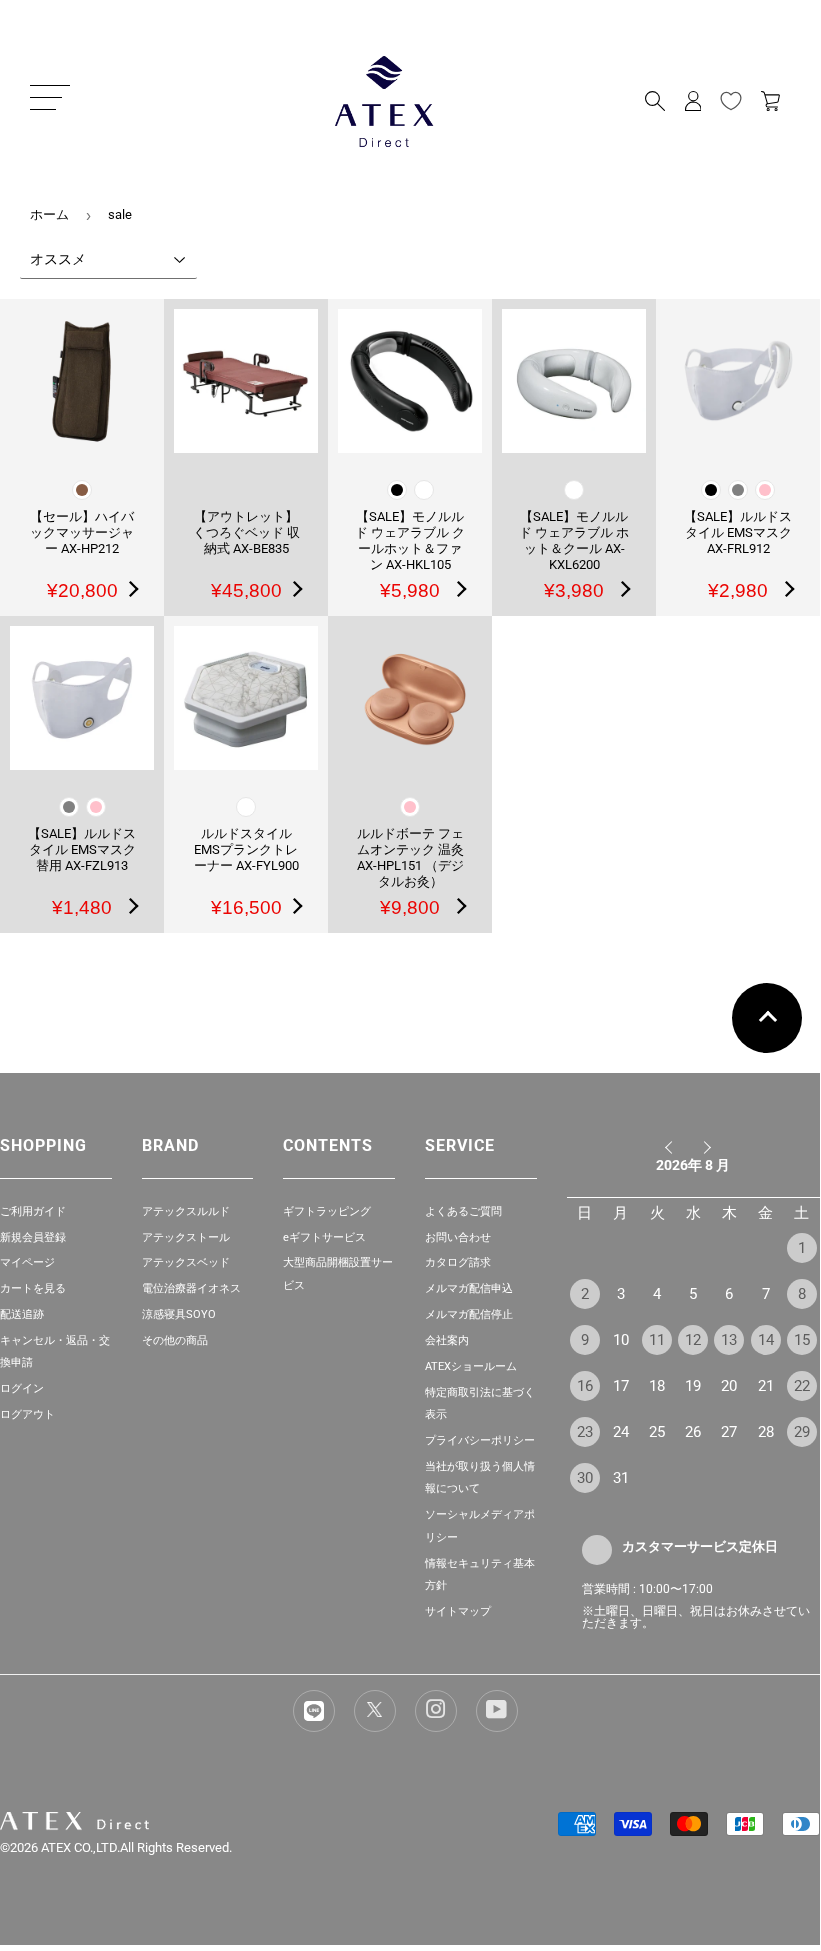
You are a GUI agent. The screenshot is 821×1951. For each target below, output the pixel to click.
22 (802, 1386)
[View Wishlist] (731, 101)
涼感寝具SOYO (179, 1314)
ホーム (49, 214)
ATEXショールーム (471, 1366)
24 (621, 1432)
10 (621, 1340)
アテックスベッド (186, 1262)
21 (766, 1386)
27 (729, 1432)
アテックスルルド (186, 1211)
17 (621, 1386)
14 (766, 1340)
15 (802, 1340)
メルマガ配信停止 (469, 1314)
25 (657, 1432)
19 (693, 1386)
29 (802, 1432)
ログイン (22, 1388)
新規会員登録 (33, 1237)
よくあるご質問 (463, 1211)
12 (693, 1340)
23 (585, 1432)
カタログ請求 (458, 1262)
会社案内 (447, 1340)
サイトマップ (458, 1611)
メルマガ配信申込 (469, 1288)
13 (729, 1340)
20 (729, 1386)
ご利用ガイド (33, 1211)
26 (693, 1432)
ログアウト (27, 1414)
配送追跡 (22, 1314)
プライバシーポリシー (480, 1440)
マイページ (27, 1262)
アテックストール (186, 1237)
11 (657, 1340)
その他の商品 (175, 1340)
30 (585, 1478)
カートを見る (33, 1288)
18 (657, 1386)
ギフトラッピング (327, 1211)
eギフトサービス (324, 1237)
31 (621, 1478)
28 (766, 1432)
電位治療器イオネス (191, 1288)
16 (585, 1386)
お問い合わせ (458, 1237)
